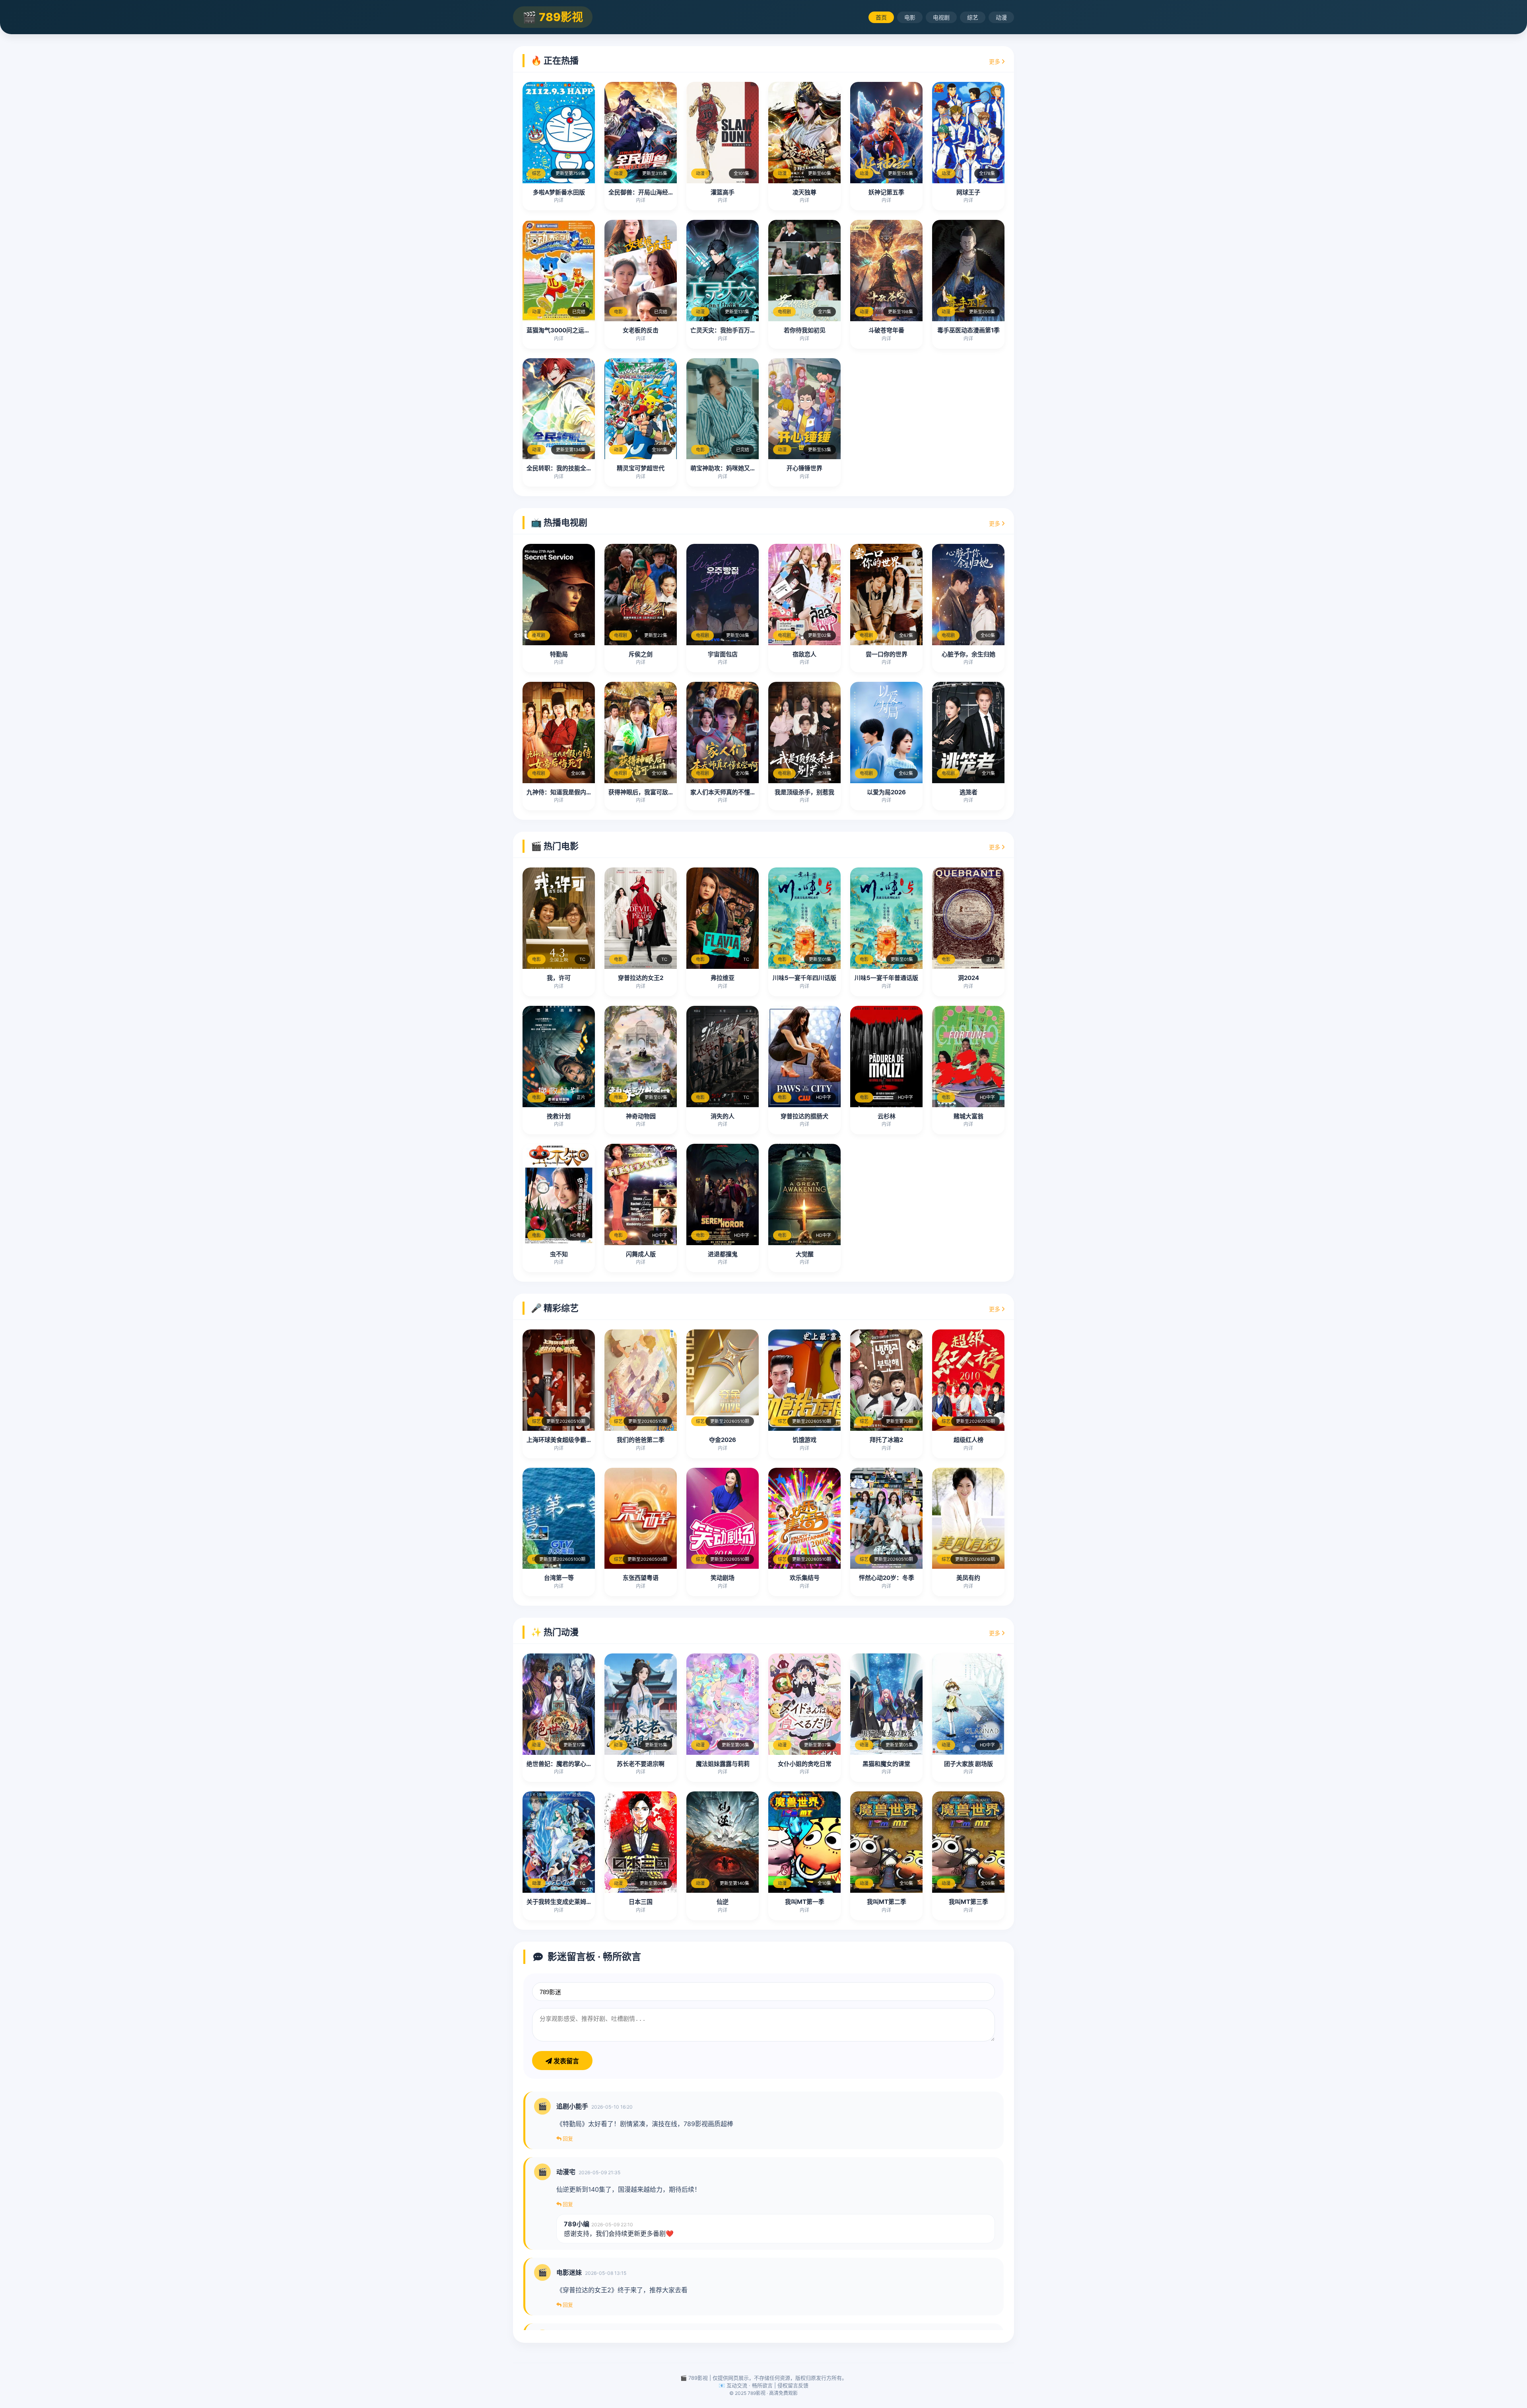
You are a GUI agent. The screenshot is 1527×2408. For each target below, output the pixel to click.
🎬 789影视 (553, 17)
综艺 (973, 17)
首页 (881, 17)
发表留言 (565, 2061)
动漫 (1001, 17)
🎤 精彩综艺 (555, 1308)
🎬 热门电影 (555, 846)
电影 (910, 17)
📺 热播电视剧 (559, 522)
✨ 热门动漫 (555, 1632)
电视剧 (941, 17)
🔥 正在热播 (555, 60)
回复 (567, 2138)
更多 (995, 61)
